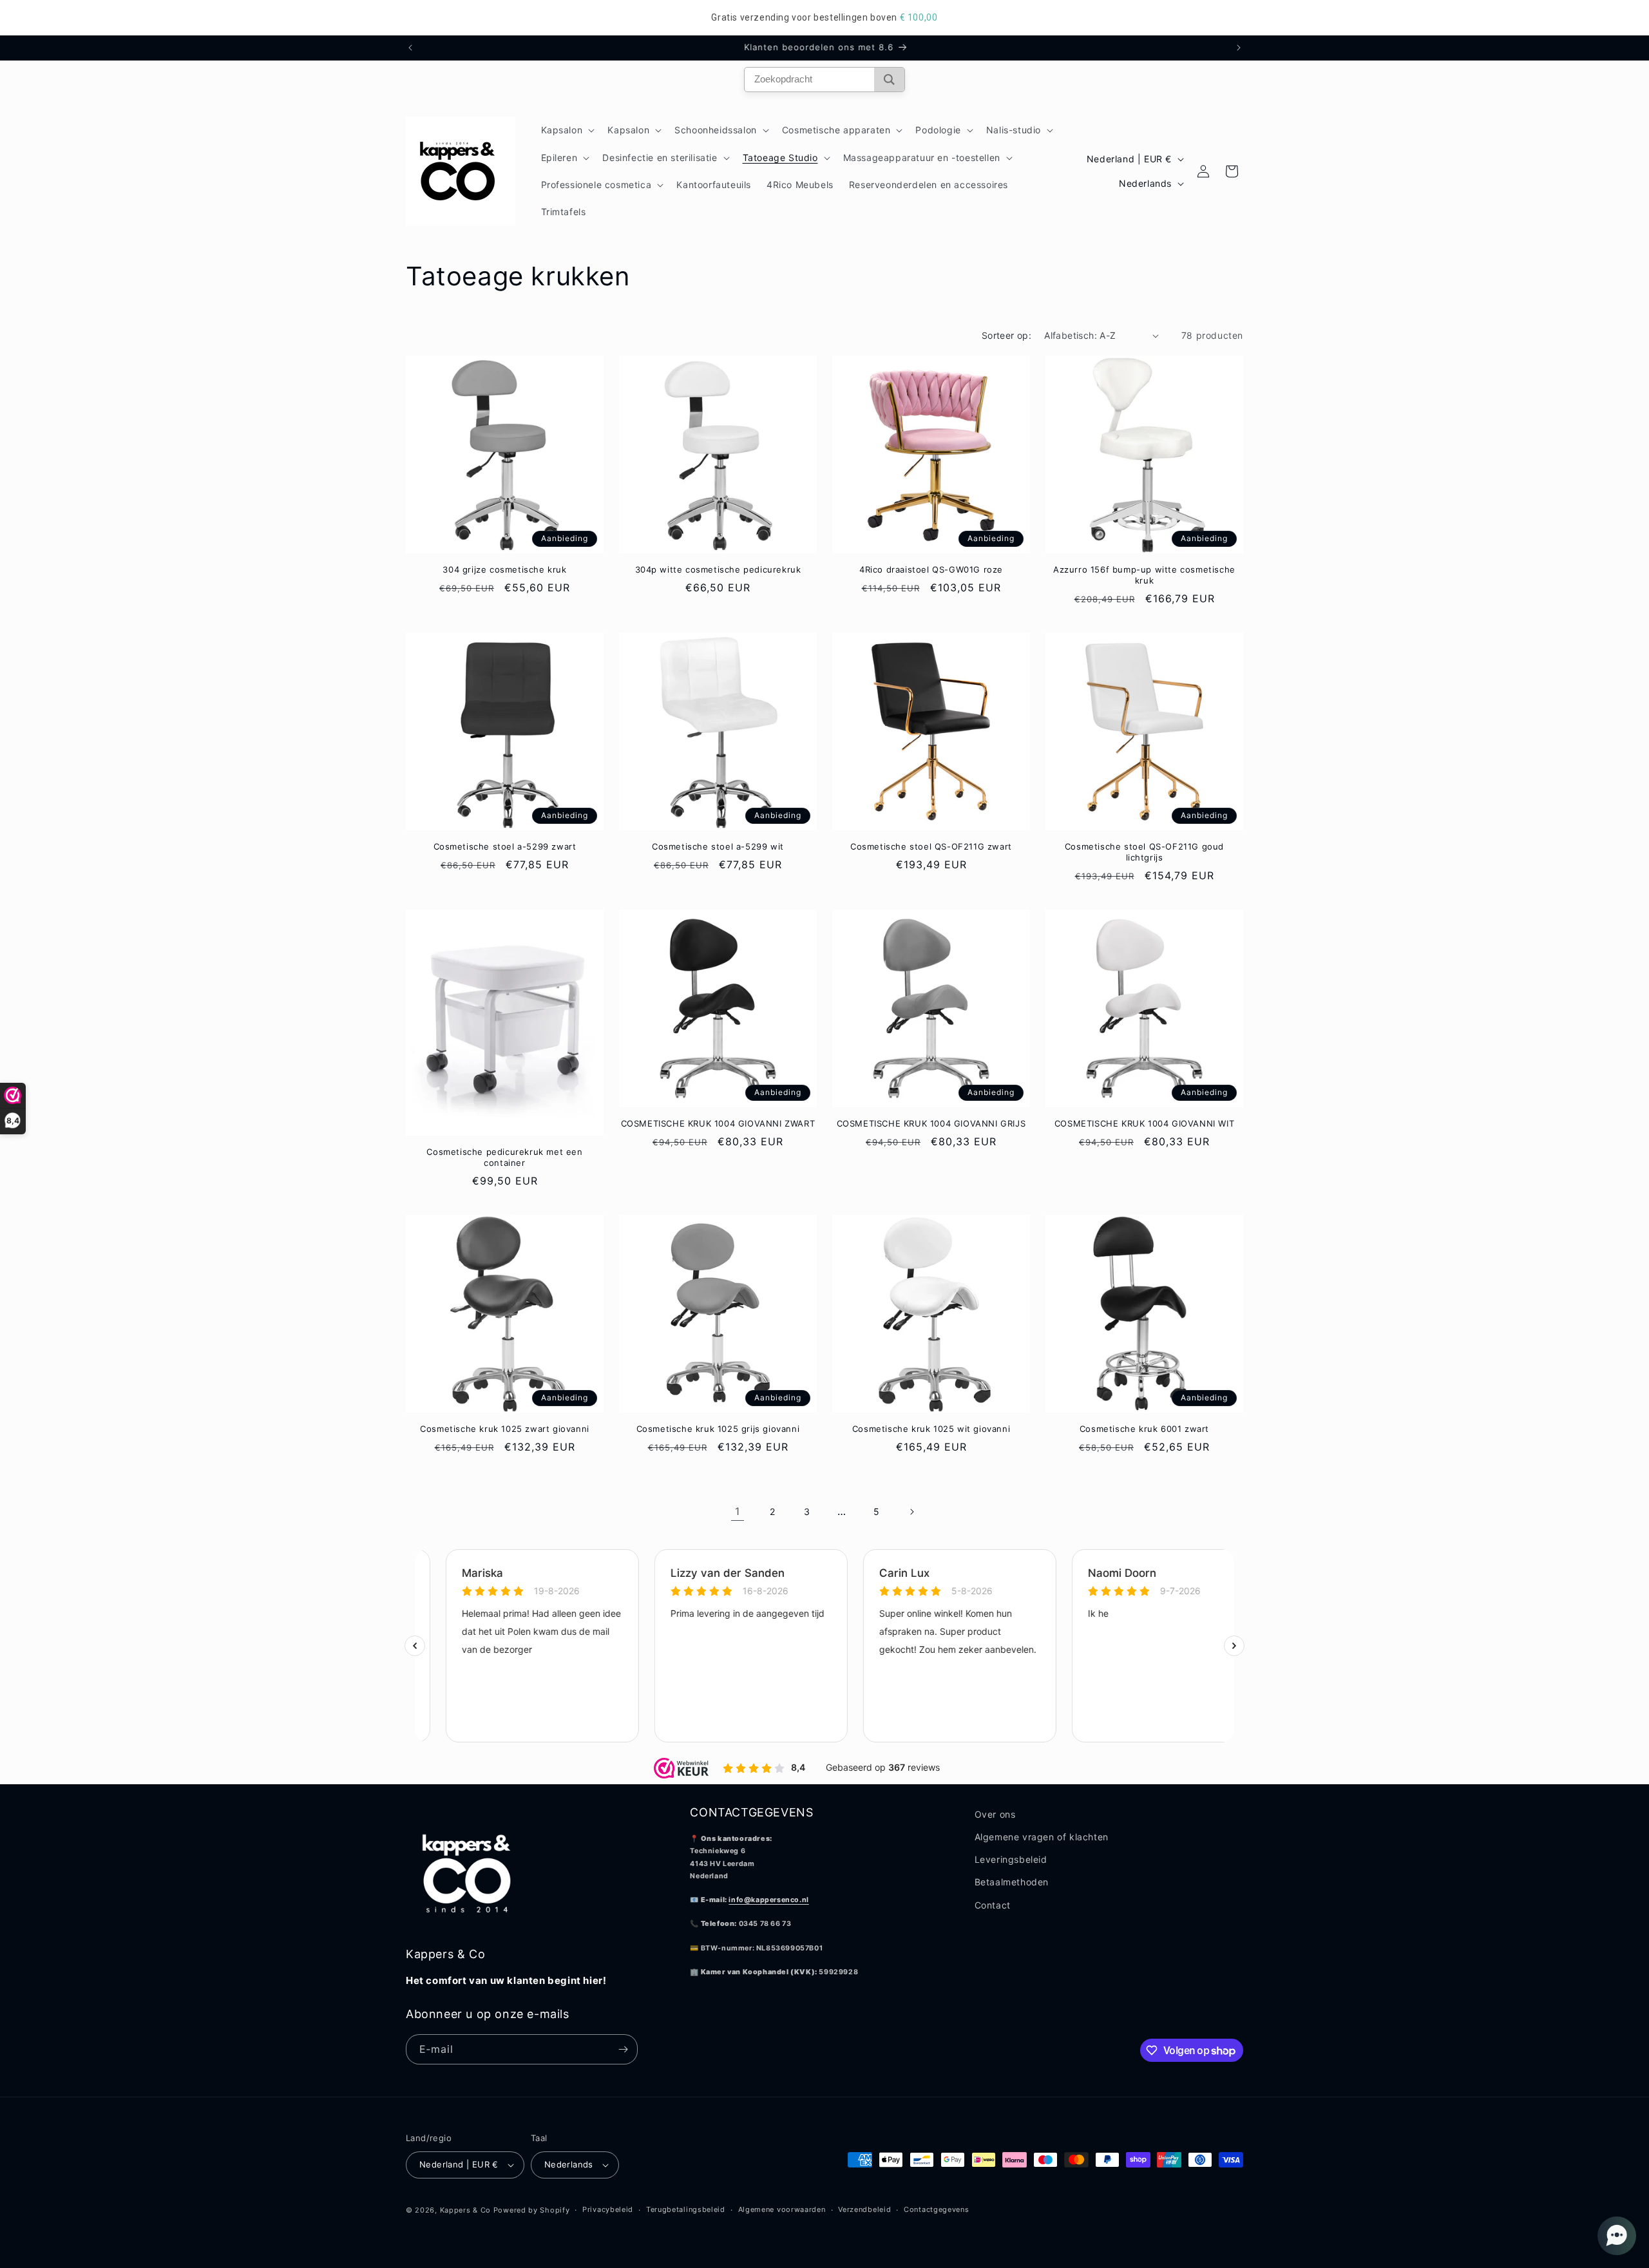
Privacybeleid (608, 2209)
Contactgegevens (937, 2209)
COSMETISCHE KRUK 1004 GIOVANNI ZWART (718, 1123)
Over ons (995, 1814)
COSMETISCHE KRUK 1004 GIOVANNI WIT (1144, 1123)
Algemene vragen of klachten (1042, 1837)
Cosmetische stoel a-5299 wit (718, 846)
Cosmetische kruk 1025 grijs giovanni (718, 1429)
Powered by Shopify (532, 2210)
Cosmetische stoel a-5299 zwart (505, 846)
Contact (993, 1905)
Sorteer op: (1006, 335)
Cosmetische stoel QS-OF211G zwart (931, 846)
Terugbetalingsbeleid (686, 2209)
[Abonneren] (623, 2049)
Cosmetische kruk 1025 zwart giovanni (505, 1429)
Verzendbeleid (864, 2209)
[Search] (889, 80)
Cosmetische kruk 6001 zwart (1144, 1429)
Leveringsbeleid (1011, 1859)
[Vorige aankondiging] (410, 48)
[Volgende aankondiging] (1239, 48)
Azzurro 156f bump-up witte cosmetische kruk (1144, 575)
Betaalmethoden (1012, 1882)
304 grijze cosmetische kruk (504, 569)
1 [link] (738, 1511)
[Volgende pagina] (911, 1512)
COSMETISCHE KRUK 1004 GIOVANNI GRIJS (931, 1123)
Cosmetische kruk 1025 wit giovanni (931, 1429)
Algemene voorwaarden (782, 2209)
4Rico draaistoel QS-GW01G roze (931, 569)
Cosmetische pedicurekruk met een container (504, 1157)
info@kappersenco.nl (768, 1900)
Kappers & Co (465, 2210)
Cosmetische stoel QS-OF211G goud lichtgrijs (1144, 852)
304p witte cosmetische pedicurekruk (718, 569)
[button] (567, 130)
